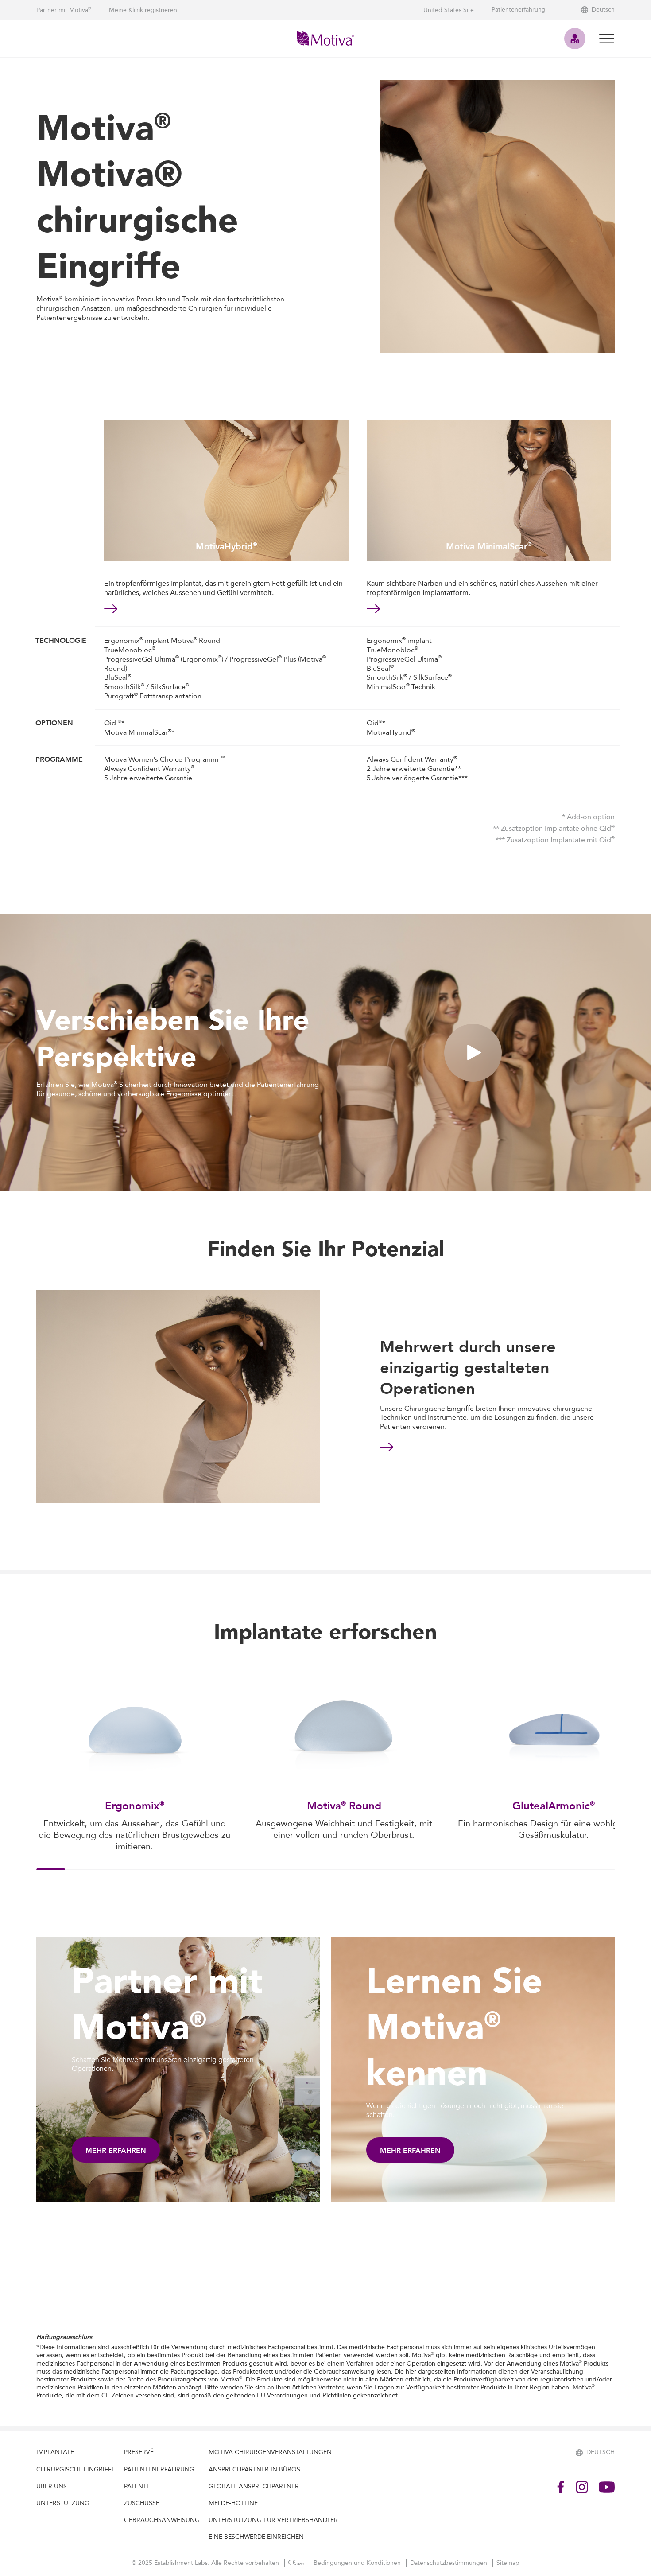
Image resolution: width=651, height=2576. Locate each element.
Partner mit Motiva (64, 10)
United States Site (449, 10)
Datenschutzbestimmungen (449, 2563)
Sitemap (508, 2563)
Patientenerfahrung (519, 10)
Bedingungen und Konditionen (358, 2563)
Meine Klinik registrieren (143, 10)
